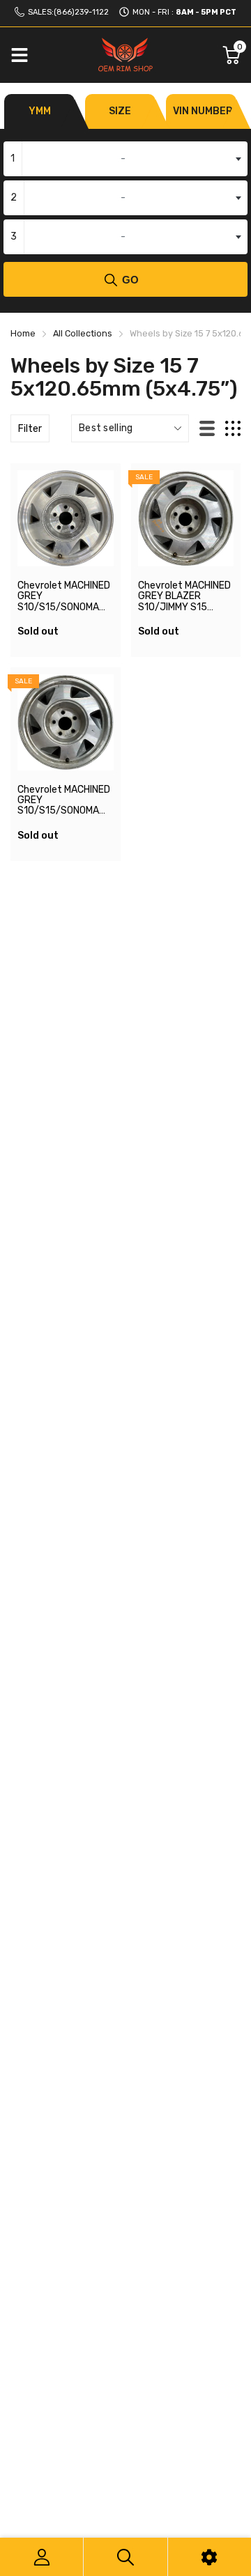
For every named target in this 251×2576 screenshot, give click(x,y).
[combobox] (125, 159)
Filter (30, 429)
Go (130, 280)
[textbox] (125, 159)
